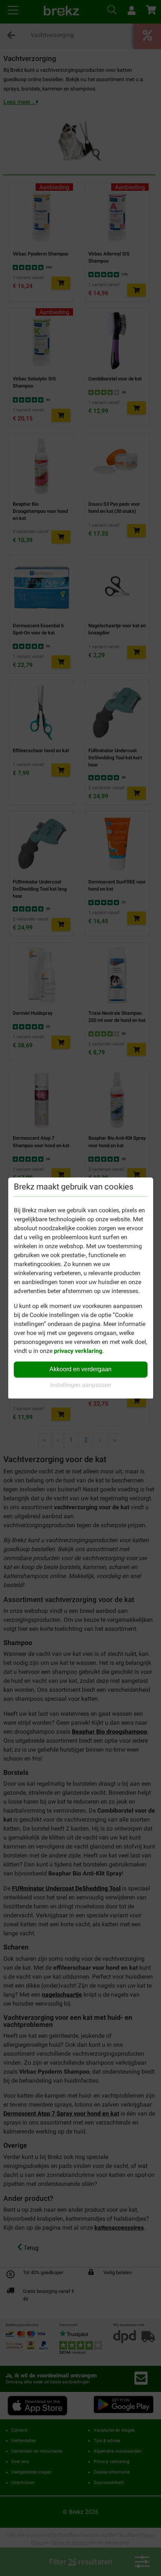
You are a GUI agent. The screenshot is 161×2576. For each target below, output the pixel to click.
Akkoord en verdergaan (80, 1369)
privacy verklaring (78, 1351)
